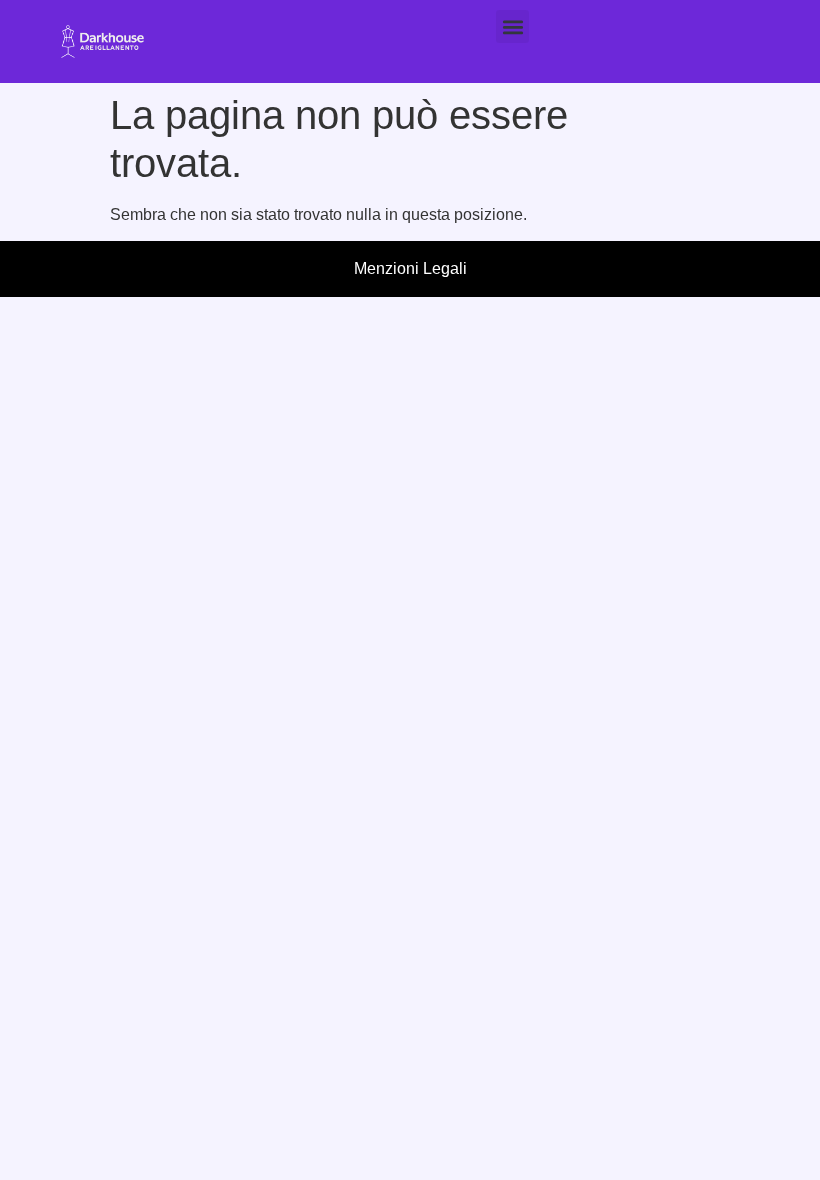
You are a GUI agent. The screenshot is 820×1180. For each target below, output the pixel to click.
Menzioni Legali (410, 268)
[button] (512, 26)
